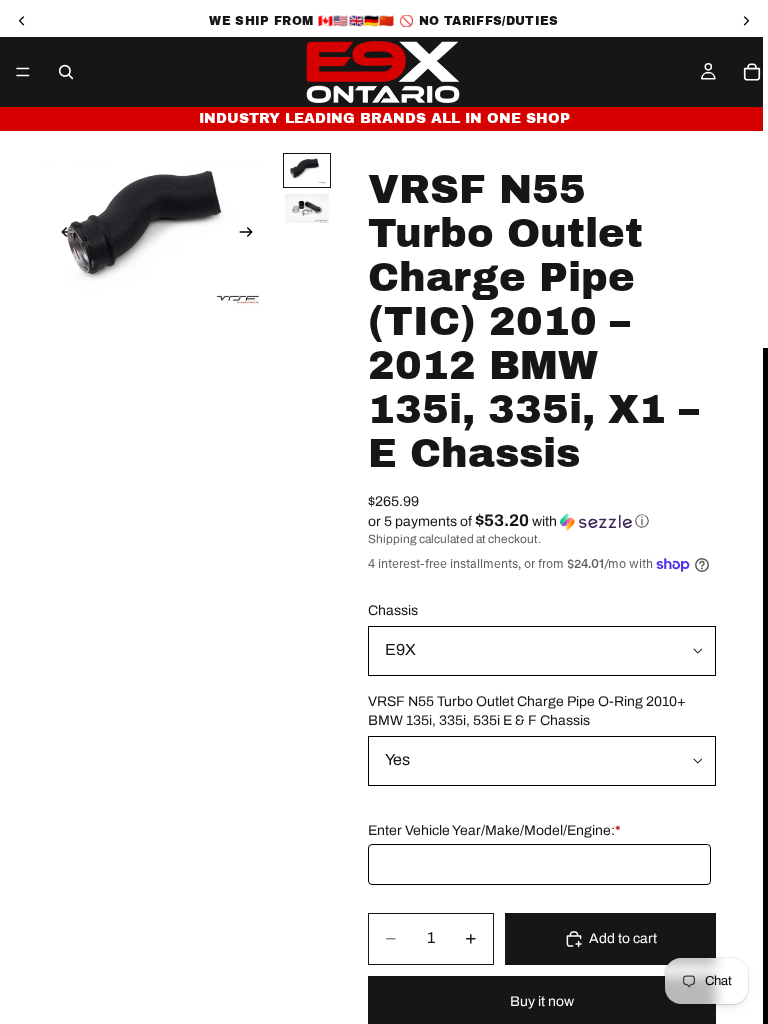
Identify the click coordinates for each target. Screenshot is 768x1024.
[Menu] (23, 72)
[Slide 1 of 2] (307, 170)
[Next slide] (252, 235)
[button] (542, 521)
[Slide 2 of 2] (307, 208)
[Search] (66, 72)
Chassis (393, 610)
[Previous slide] (62, 235)
